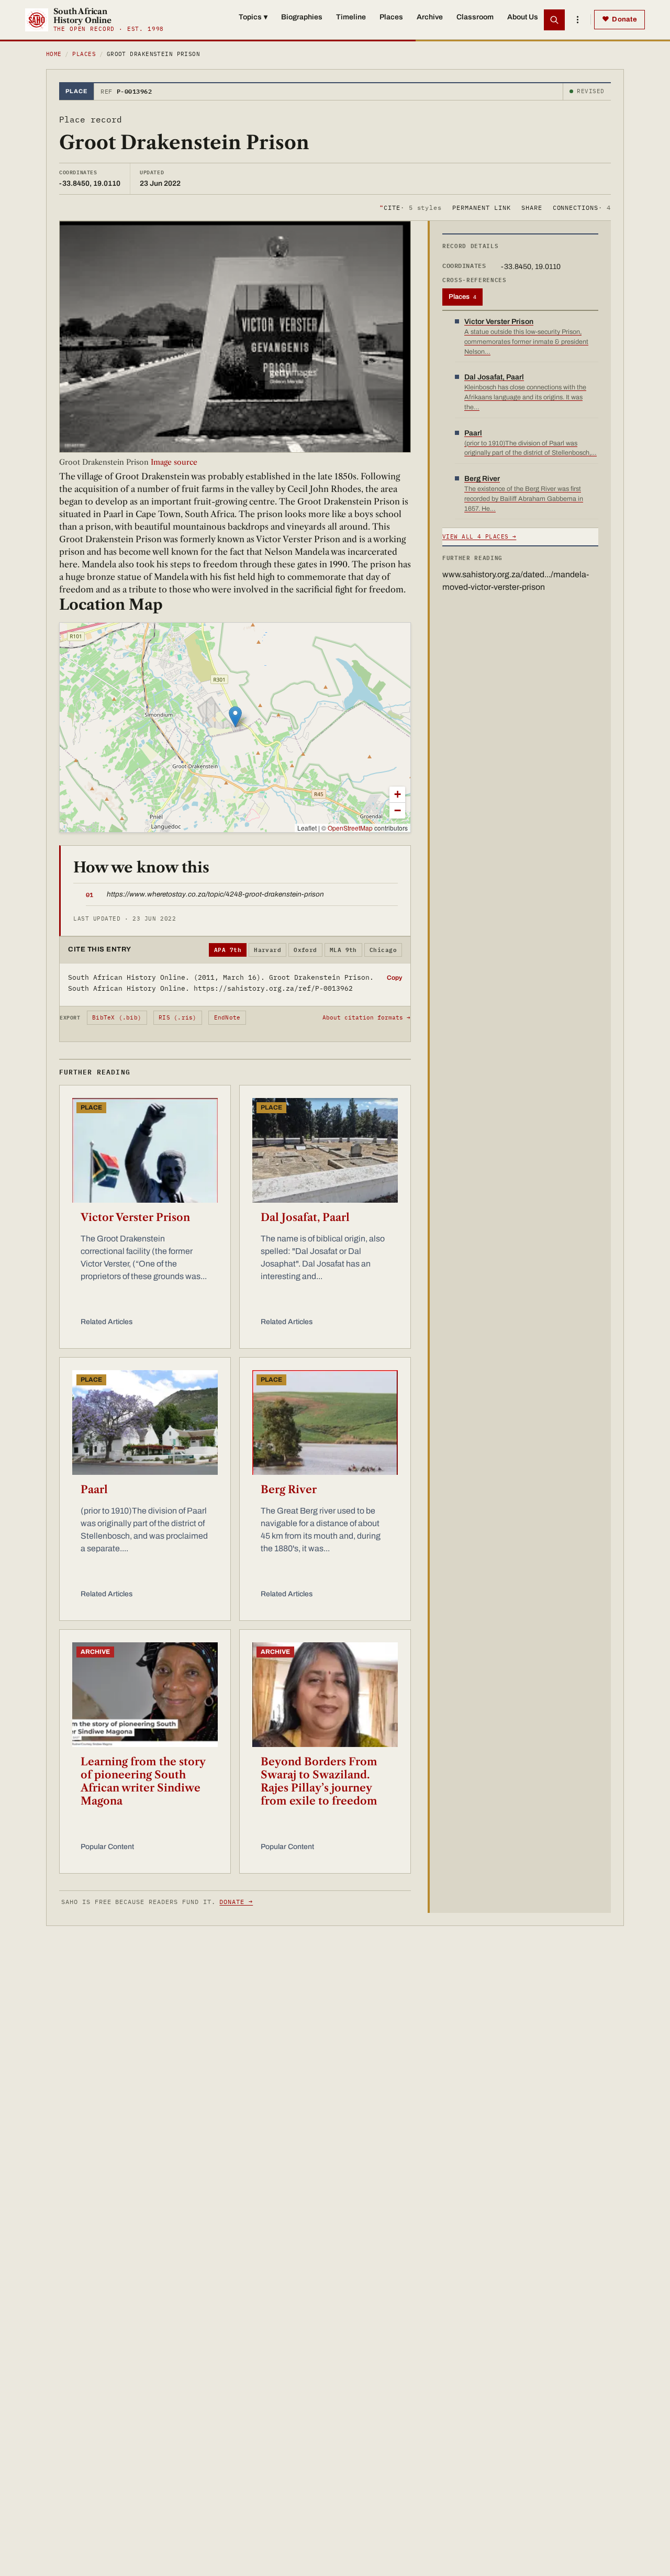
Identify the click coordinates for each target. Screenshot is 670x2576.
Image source (174, 462)
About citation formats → (366, 1017)
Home (54, 54)
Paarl (94, 1489)
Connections (582, 207)
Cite (411, 207)
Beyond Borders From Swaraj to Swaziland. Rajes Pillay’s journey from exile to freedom (319, 1781)
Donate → (236, 1902)
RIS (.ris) (177, 1017)
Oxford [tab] (305, 950)
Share (532, 207)
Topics (253, 17)
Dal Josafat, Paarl (305, 1217)
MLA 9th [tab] (343, 950)
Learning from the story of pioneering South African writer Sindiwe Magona (143, 1781)
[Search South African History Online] (554, 20)
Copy (394, 978)
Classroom (475, 17)
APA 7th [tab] (228, 950)
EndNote (227, 1017)
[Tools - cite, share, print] (577, 20)
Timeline (351, 17)
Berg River (289, 1489)
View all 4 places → (479, 536)
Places (391, 17)
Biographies (302, 17)
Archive (430, 17)
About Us (523, 17)
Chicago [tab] (383, 950)
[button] (235, 717)
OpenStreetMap (350, 828)
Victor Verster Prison (135, 1217)
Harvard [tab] (267, 950)
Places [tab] (462, 297)
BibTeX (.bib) (117, 1017)
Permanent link (481, 207)
